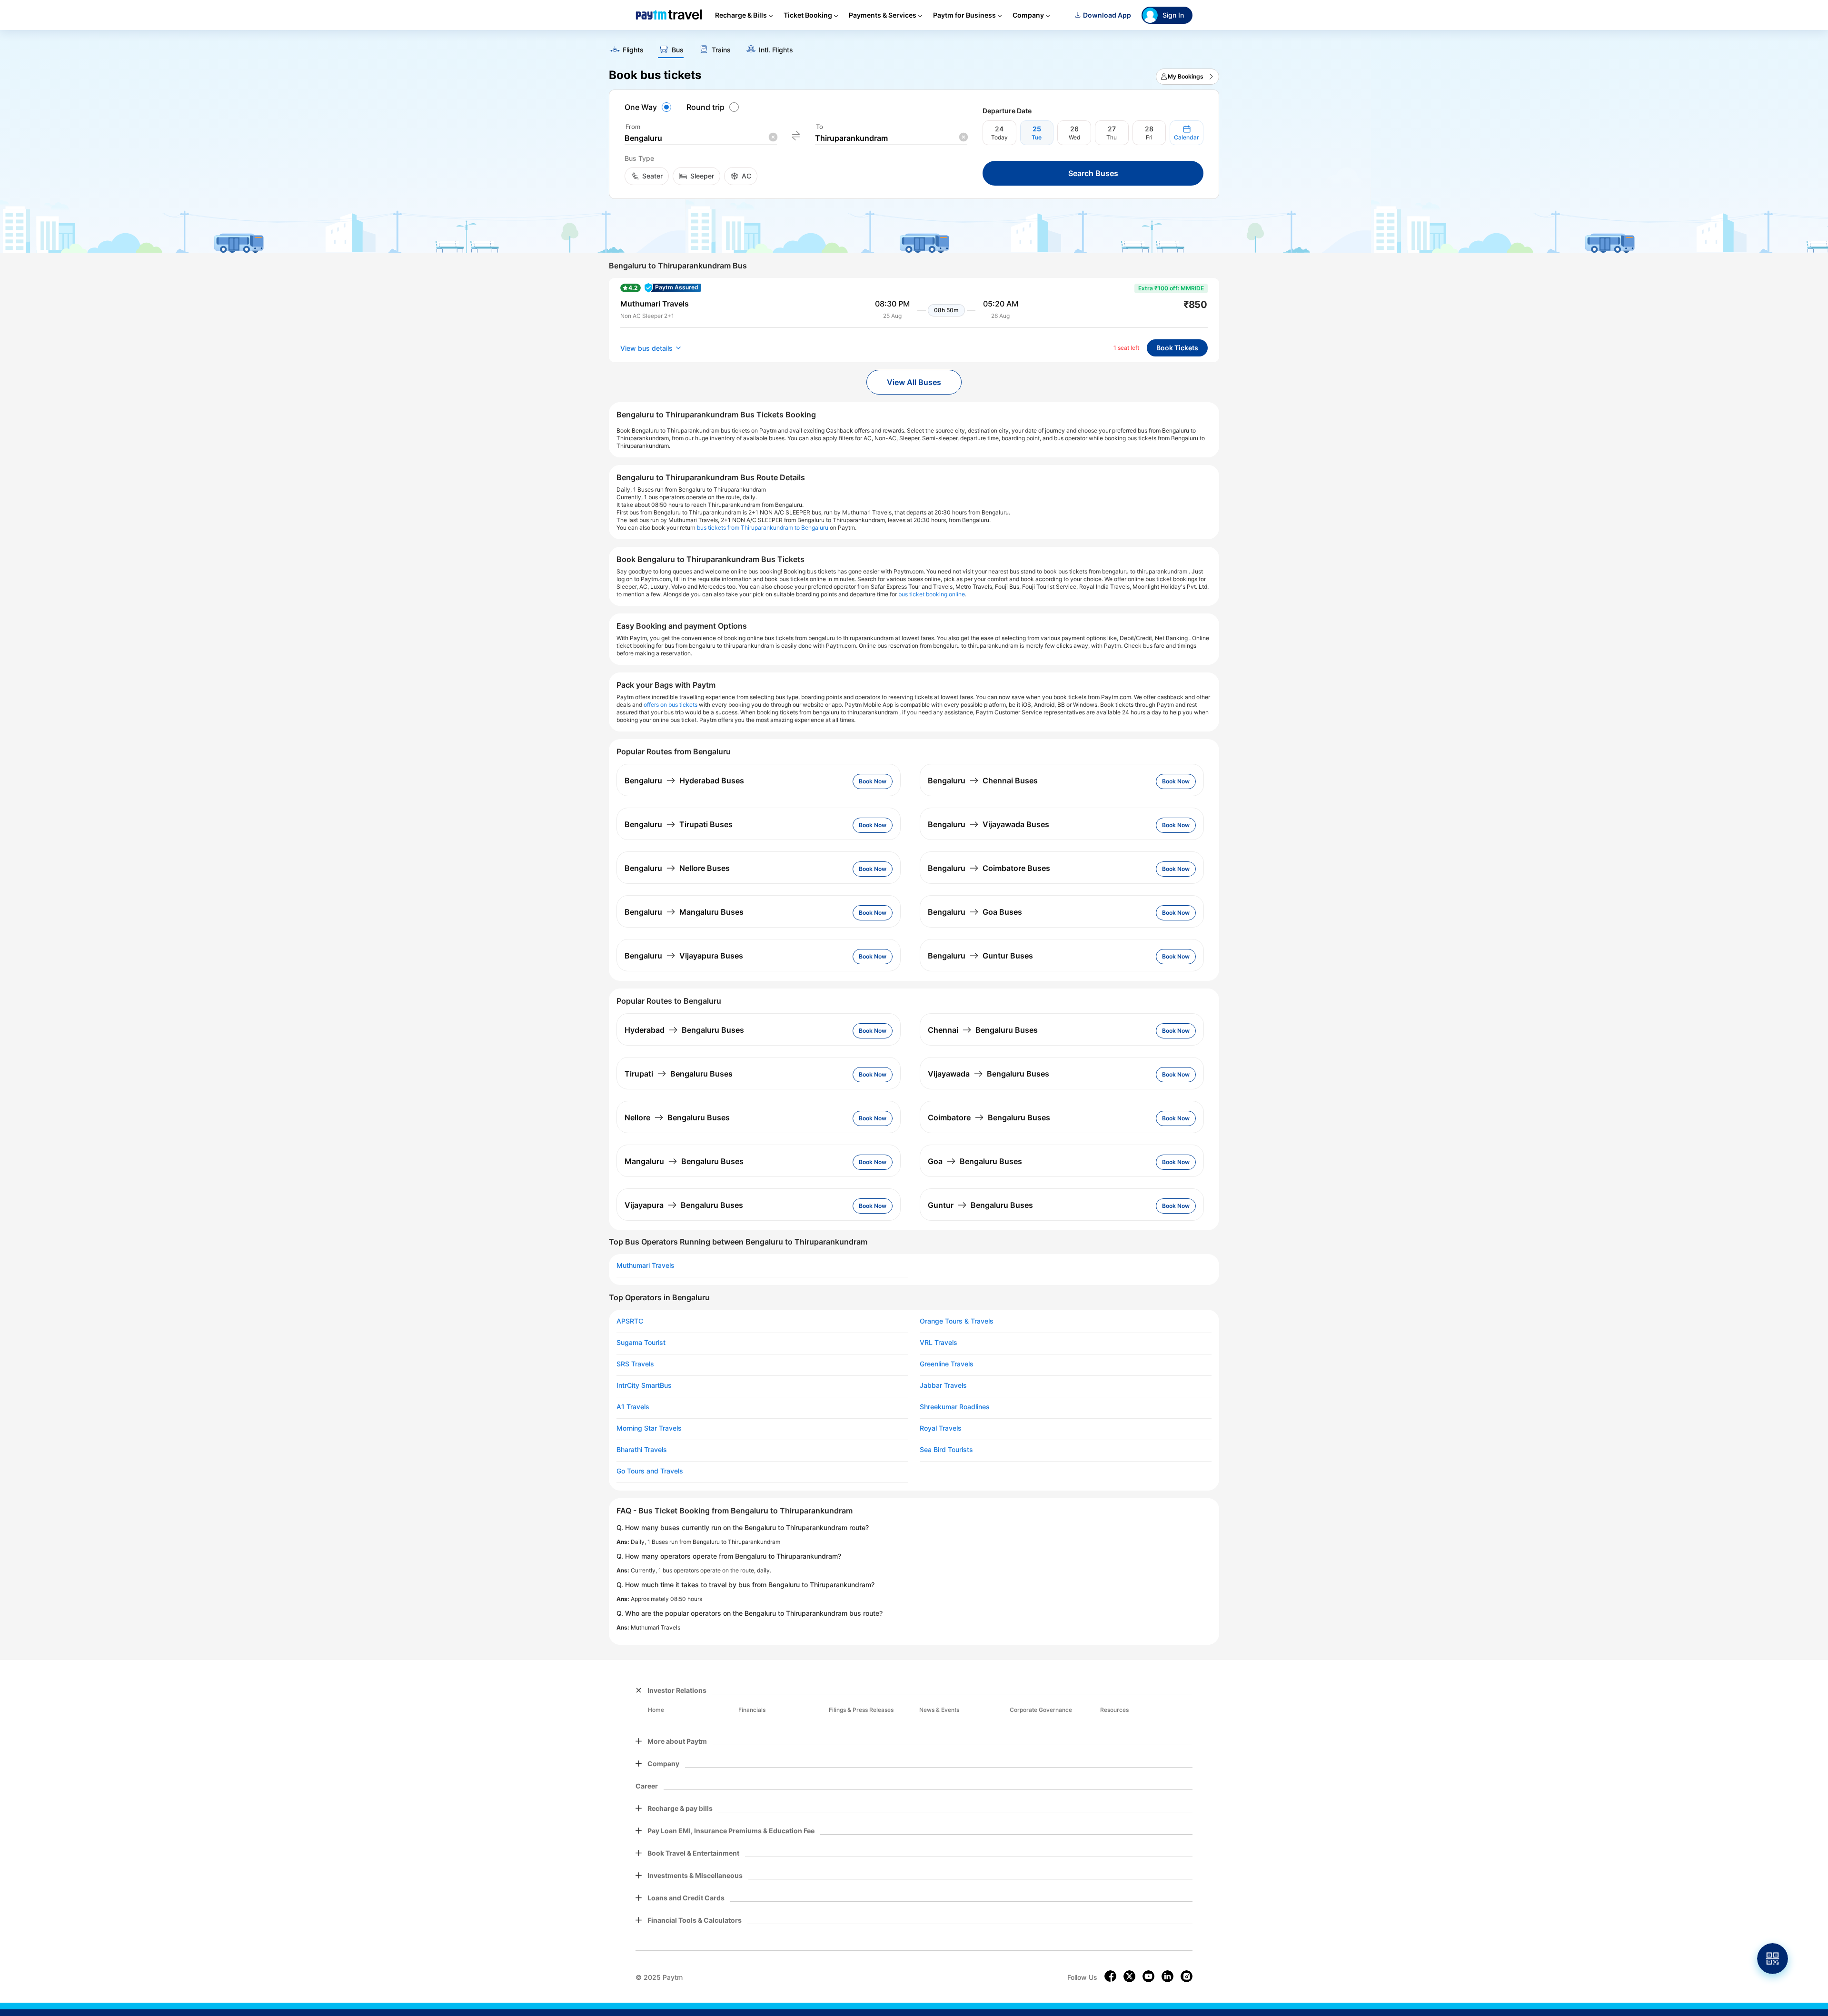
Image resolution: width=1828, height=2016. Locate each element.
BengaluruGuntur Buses (980, 956)
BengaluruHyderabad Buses (684, 781)
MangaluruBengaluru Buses (684, 1161)
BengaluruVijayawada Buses (989, 824)
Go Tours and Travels (650, 1471)
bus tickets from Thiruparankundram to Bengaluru (763, 528)
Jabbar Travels (943, 1385)
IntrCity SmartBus (644, 1385)
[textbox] (701, 138)
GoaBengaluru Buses (975, 1161)
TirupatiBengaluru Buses (679, 1074)
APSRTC (630, 1321)
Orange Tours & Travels (957, 1321)
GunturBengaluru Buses (980, 1205)
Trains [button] (721, 50)
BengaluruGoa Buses (975, 912)
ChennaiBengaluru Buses (983, 1030)
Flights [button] (633, 50)
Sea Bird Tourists (946, 1450)
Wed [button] (1074, 137)
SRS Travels (635, 1364)
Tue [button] (1037, 137)
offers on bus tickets (671, 705)
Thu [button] (1112, 137)
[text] (914, 47)
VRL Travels (939, 1343)
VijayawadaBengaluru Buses (989, 1074)
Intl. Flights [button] (776, 50)
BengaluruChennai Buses (983, 781)
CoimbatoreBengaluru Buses (989, 1117)
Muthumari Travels (646, 1265)
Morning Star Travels (649, 1428)
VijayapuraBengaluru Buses (684, 1205)
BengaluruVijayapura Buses (684, 956)
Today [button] (999, 137)
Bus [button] (678, 50)
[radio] (649, 107)
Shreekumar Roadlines (955, 1407)
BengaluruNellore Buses (677, 868)
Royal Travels (941, 1428)
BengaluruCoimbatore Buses (989, 868)
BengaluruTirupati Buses (679, 824)
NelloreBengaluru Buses (677, 1117)
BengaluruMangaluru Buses (684, 912)
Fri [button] (1149, 137)
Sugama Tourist (641, 1343)
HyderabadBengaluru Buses (684, 1030)
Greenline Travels (947, 1364)
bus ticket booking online (932, 594)
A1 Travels (633, 1407)
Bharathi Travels (642, 1450)
